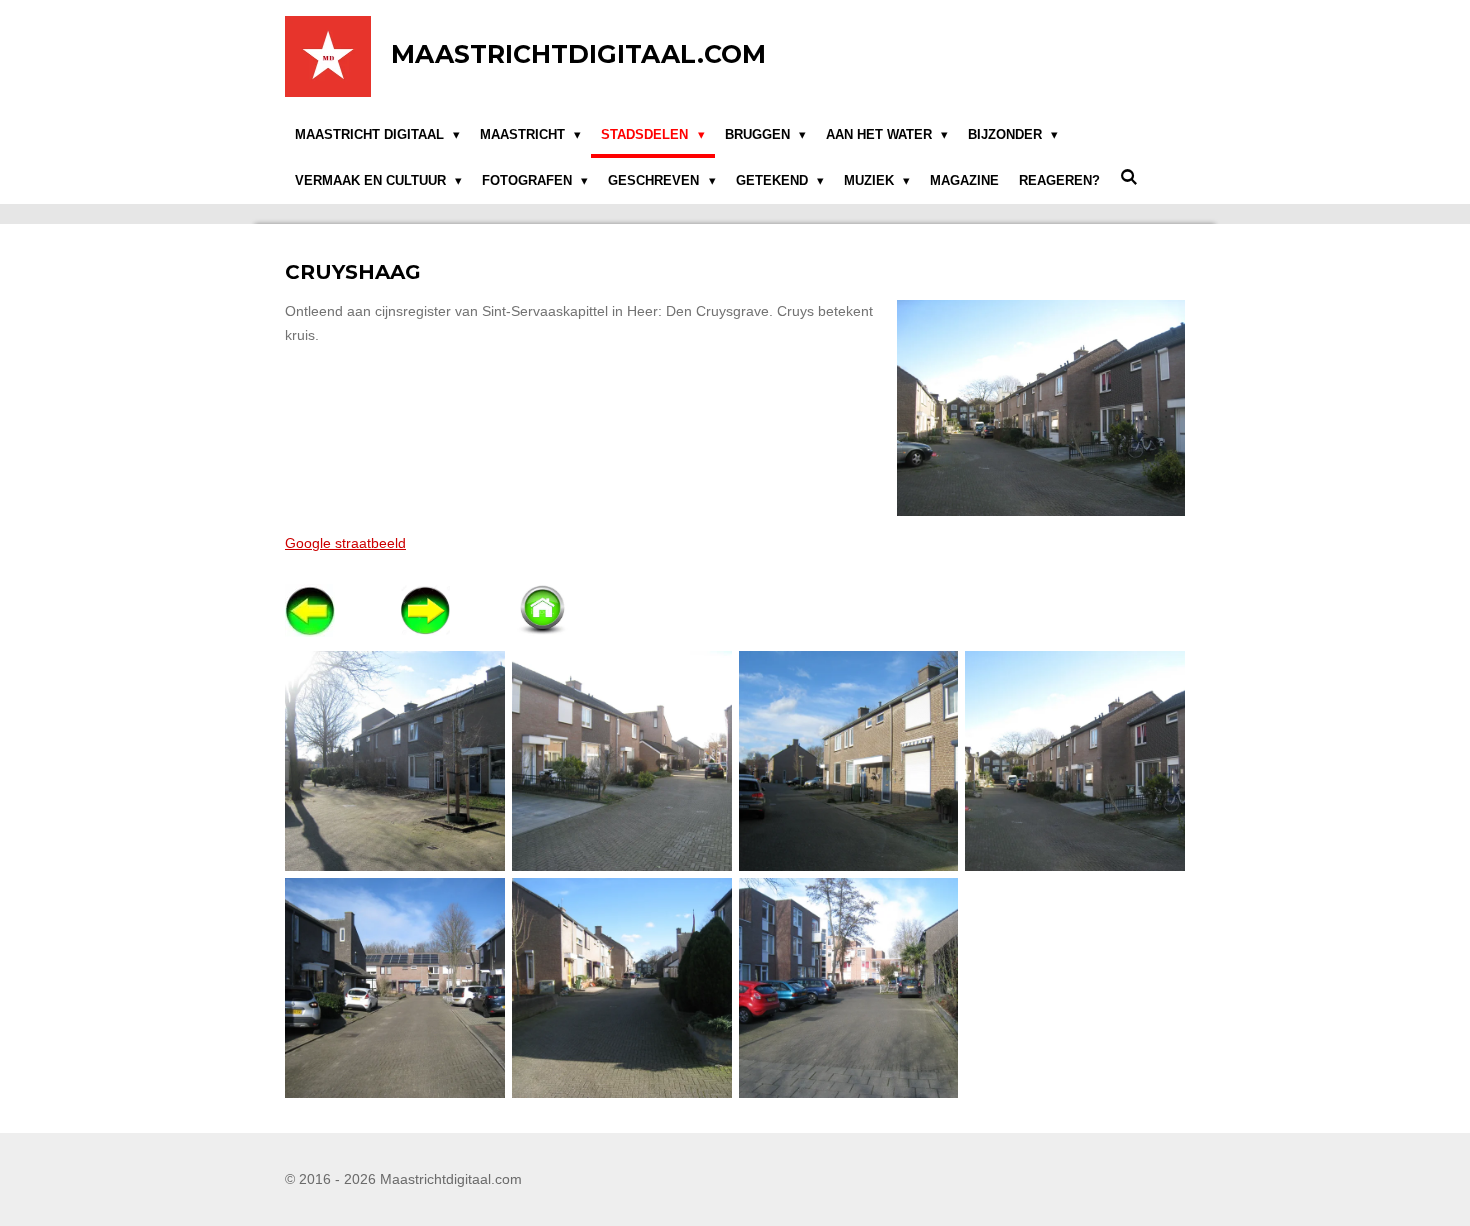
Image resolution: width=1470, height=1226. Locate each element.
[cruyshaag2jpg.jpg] (848, 761)
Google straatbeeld (345, 543)
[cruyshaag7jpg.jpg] (848, 987)
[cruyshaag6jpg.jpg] (621, 987)
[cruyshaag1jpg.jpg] (395, 761)
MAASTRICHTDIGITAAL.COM (578, 54)
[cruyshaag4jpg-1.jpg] (1075, 761)
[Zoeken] (1129, 177)
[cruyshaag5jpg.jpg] (395, 987)
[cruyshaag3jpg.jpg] (621, 761)
